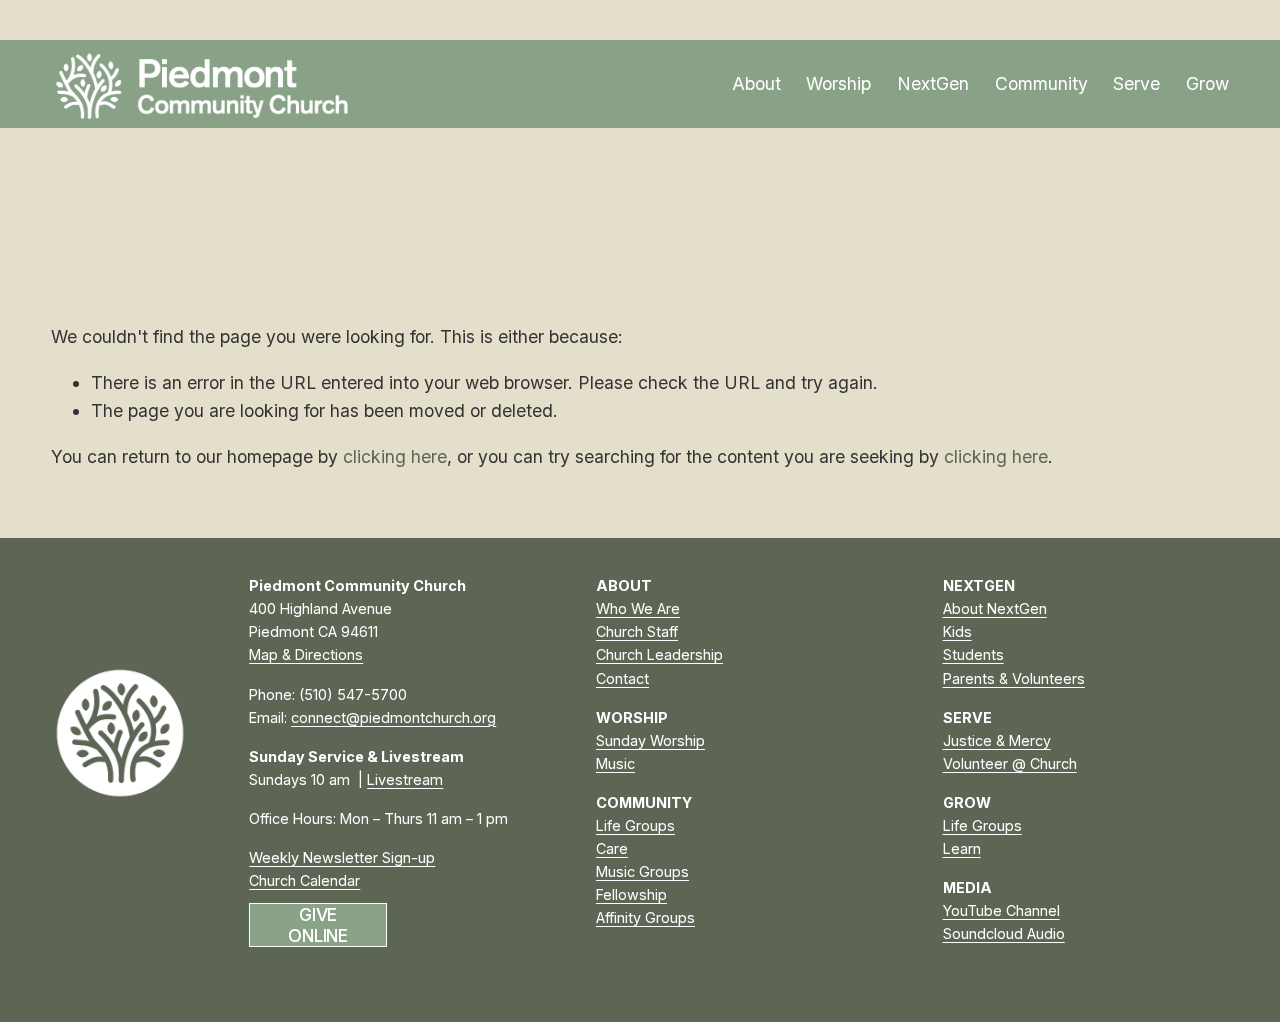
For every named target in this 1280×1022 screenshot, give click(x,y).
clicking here (395, 456)
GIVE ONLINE (318, 925)
